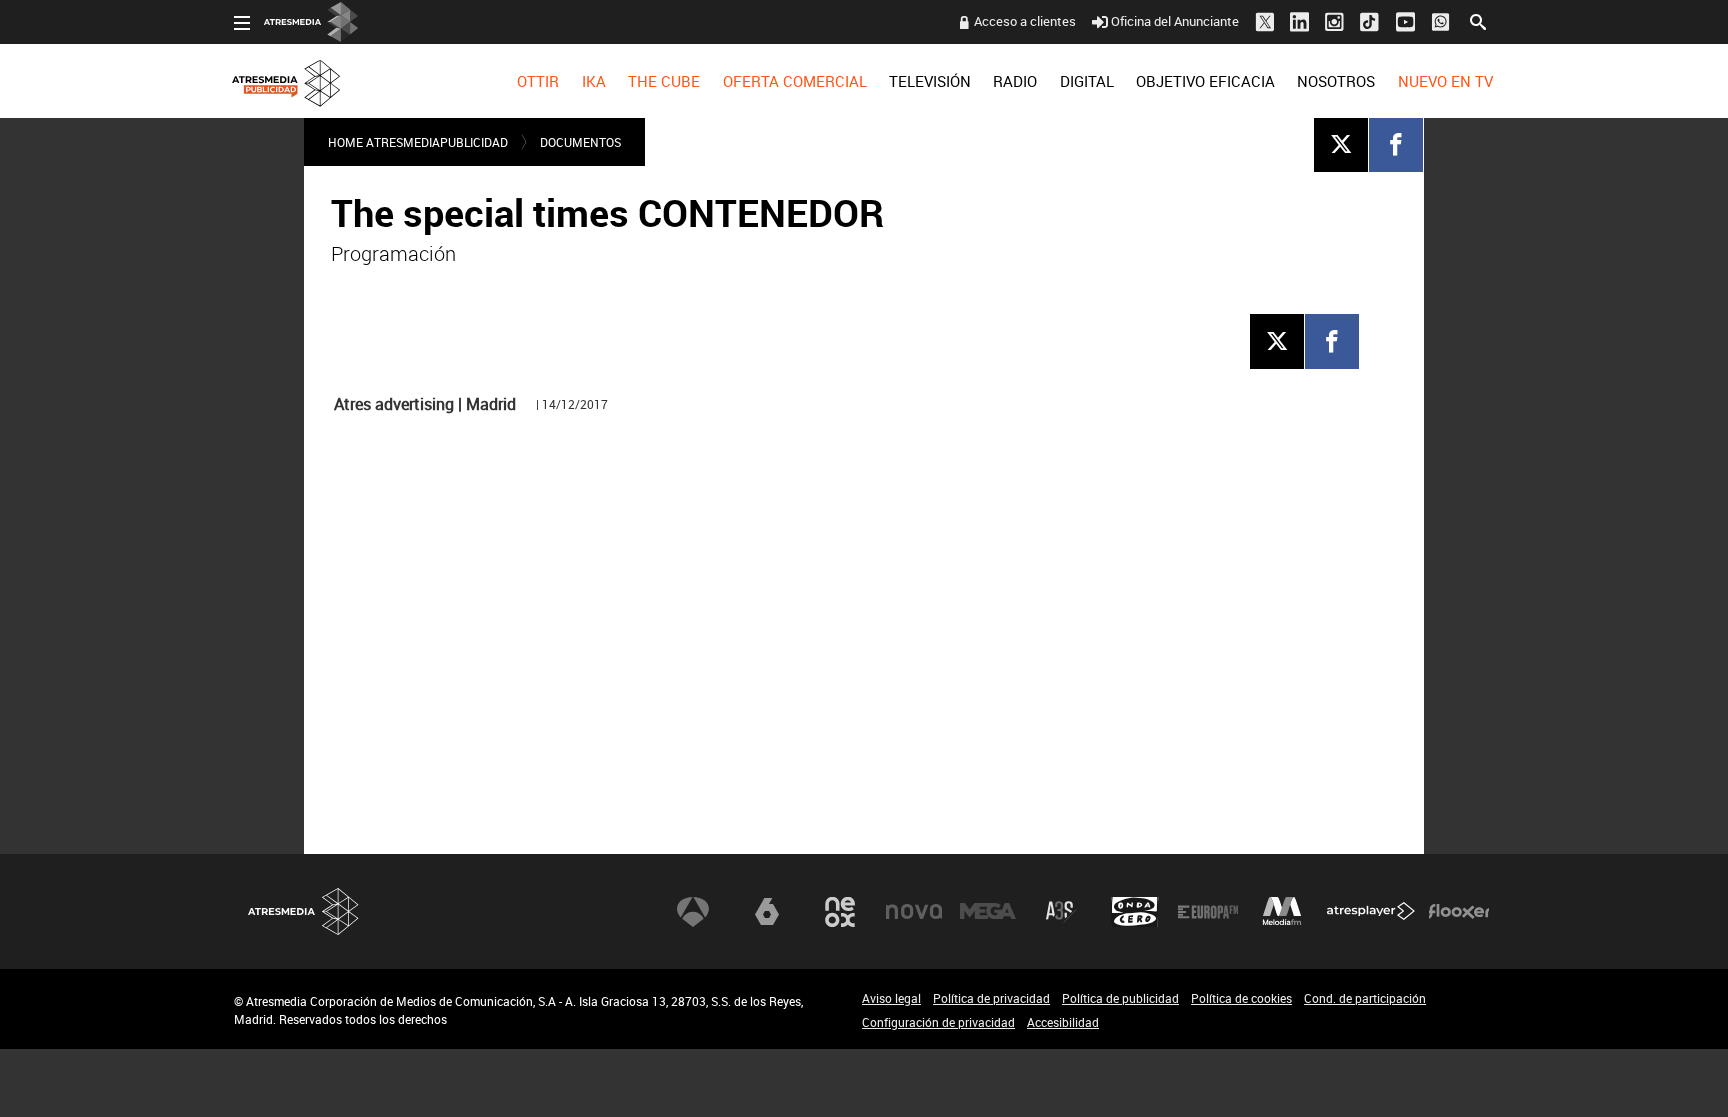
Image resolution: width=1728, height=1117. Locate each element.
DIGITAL (1087, 81)
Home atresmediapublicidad (418, 142)
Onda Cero (1135, 912)
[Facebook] (1396, 144)
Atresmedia (304, 911)
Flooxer (1459, 912)
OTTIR (538, 81)
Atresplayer (1371, 912)
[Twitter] (1341, 144)
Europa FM (1208, 912)
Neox (840, 912)
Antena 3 (693, 912)
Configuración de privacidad (938, 1022)
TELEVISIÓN (930, 81)
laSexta (767, 912)
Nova (914, 912)
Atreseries (1061, 912)
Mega (988, 912)
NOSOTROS (1336, 81)
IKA (594, 81)
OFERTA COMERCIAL (795, 81)
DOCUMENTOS (580, 142)
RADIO (1015, 81)
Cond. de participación (1365, 998)
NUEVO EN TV (1445, 81)
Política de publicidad (1120, 998)
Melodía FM (1282, 912)
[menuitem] (538, 81)
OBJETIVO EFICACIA (1205, 81)
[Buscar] (1478, 20)
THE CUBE (664, 81)
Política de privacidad (991, 998)
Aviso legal (891, 998)
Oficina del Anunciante (1175, 21)
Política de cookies (1241, 998)
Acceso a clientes (1025, 21)
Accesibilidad (1063, 1022)
